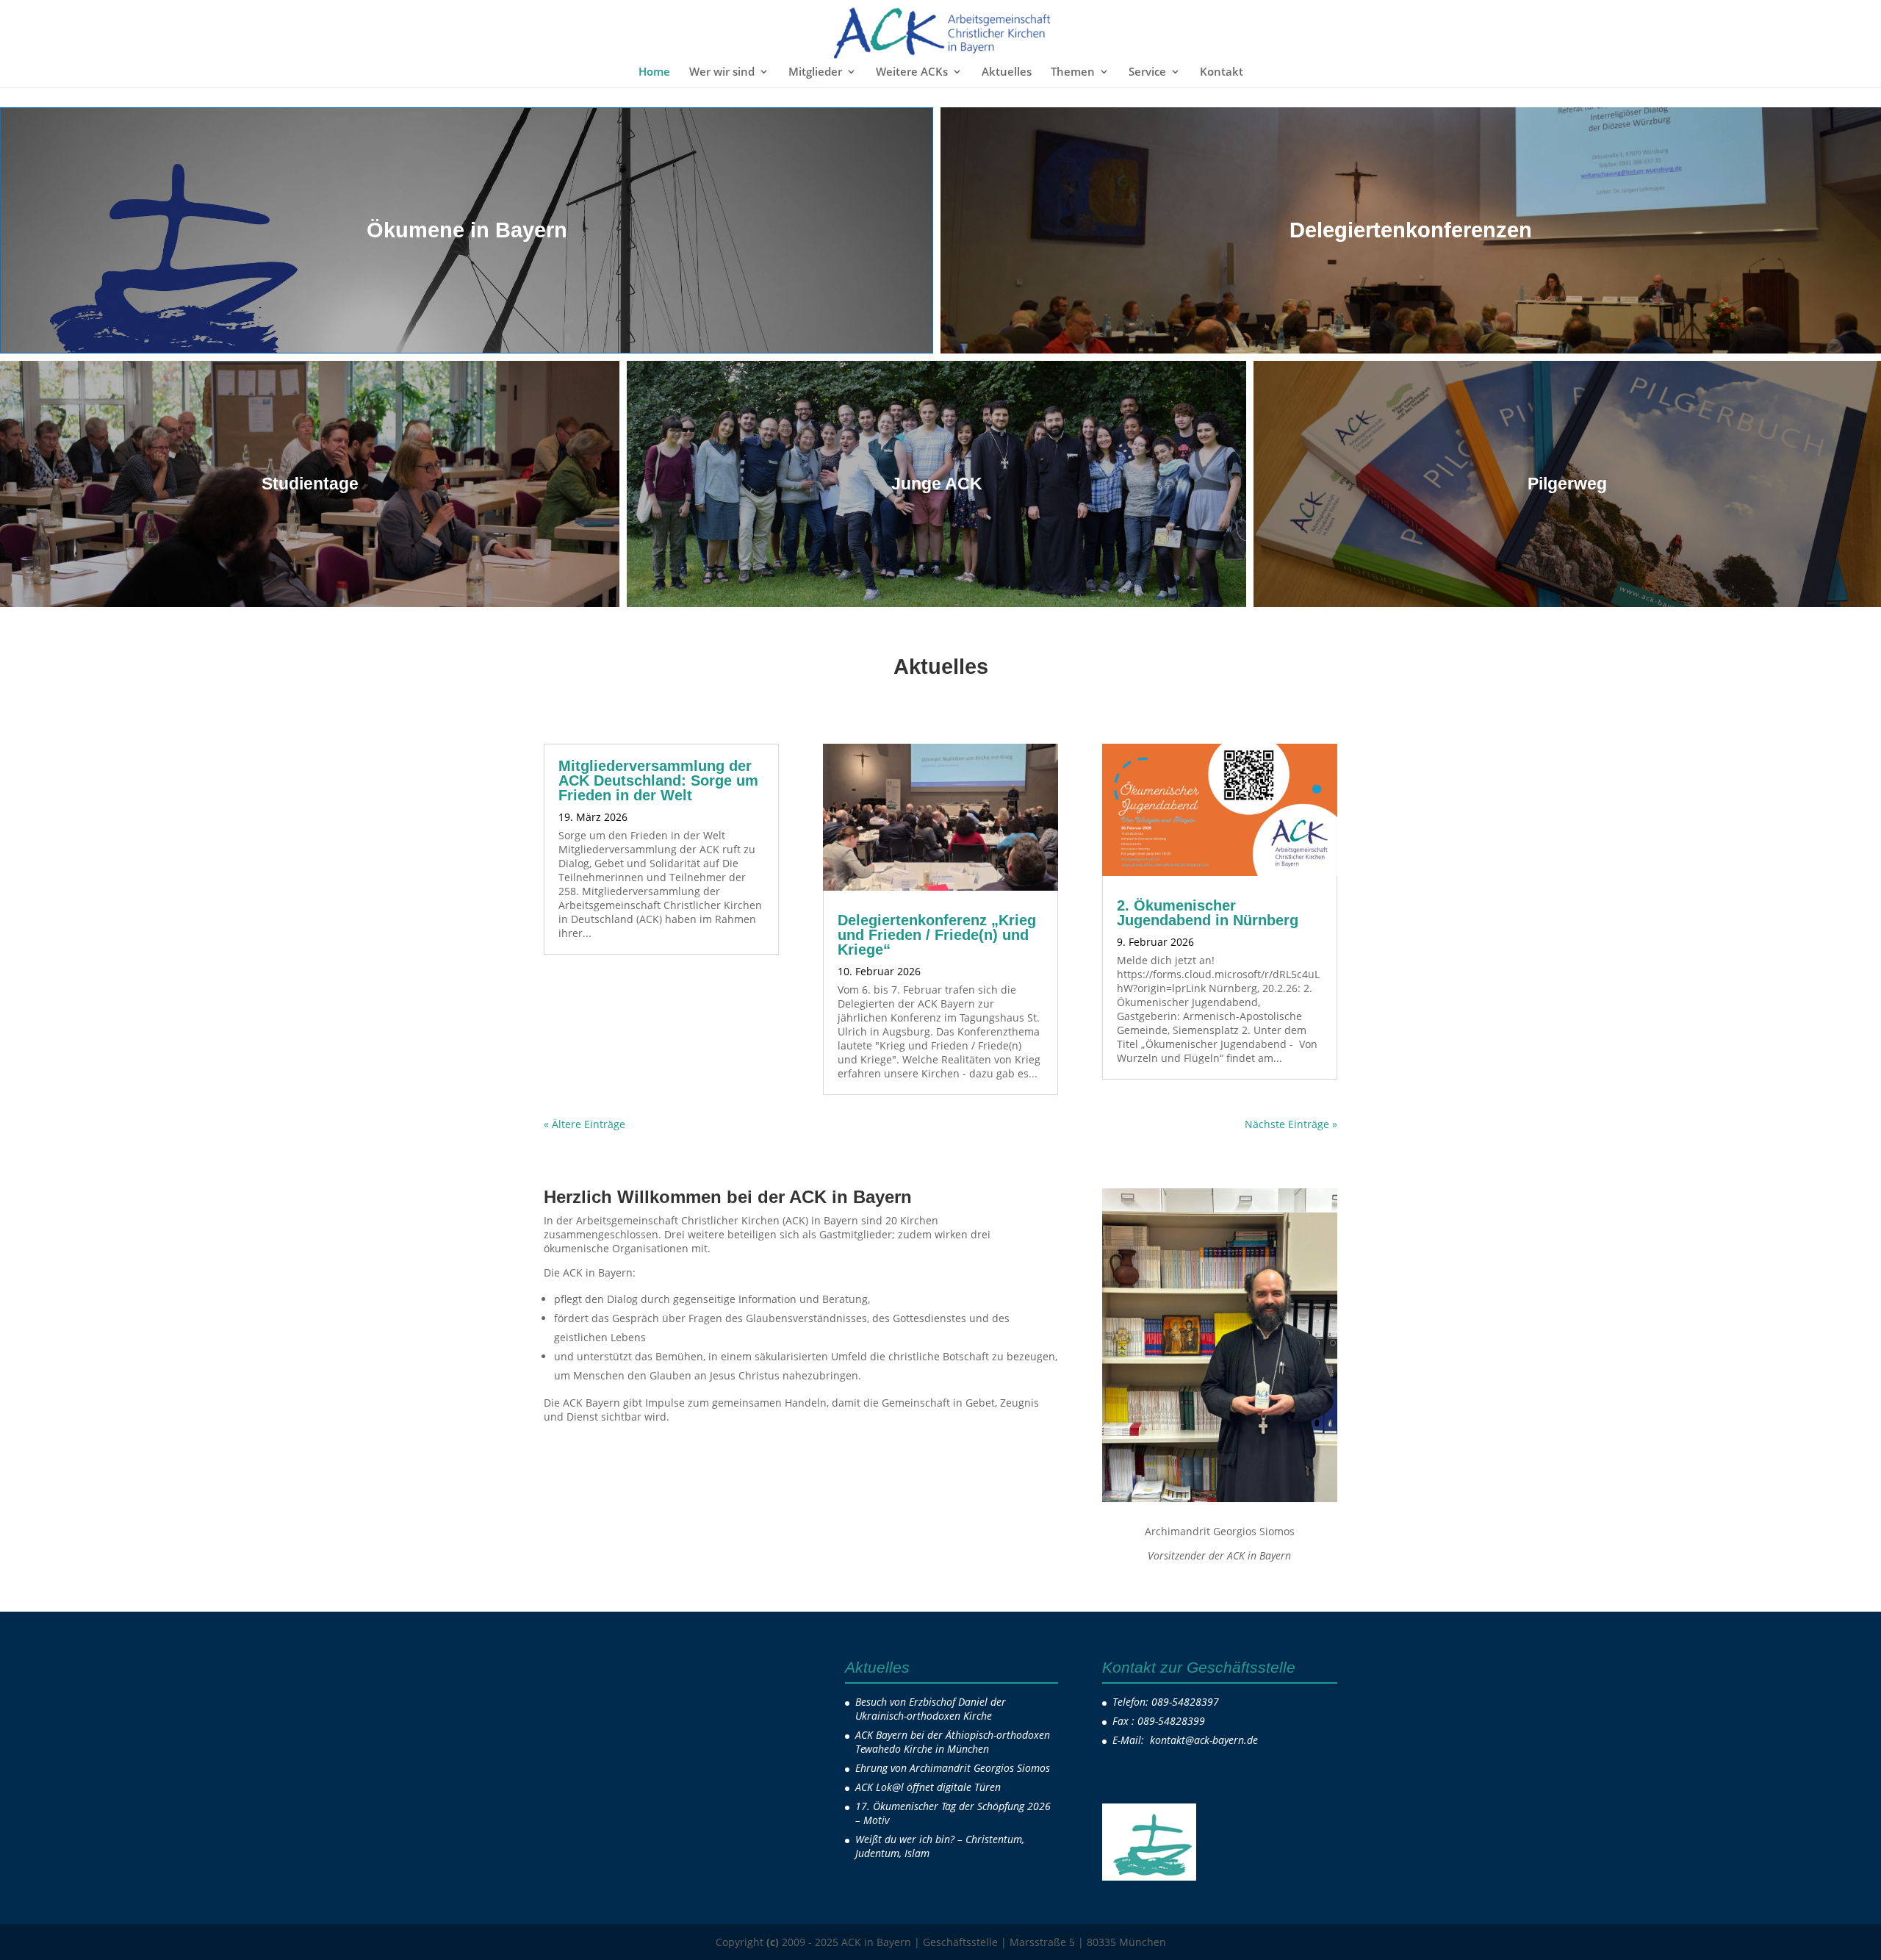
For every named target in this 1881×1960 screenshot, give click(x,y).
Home (654, 72)
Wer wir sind (722, 72)
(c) (773, 1942)
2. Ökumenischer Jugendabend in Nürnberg (1208, 913)
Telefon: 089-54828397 (1166, 1702)
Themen (1073, 72)
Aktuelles (1007, 72)
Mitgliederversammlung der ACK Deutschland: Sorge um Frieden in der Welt (658, 780)
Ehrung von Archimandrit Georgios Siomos (953, 1768)
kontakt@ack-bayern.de (1205, 1740)
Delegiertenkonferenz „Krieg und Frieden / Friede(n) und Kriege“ (937, 935)
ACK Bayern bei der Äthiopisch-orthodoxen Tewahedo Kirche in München (953, 1742)
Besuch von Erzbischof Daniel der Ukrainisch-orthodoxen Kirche (931, 1709)
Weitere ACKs (912, 72)
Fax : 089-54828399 (1159, 1721)
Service (1147, 72)
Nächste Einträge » (1291, 1124)
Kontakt (1222, 72)
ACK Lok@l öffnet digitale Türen (928, 1787)
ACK (658, 817)
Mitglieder (815, 72)
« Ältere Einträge (585, 1124)
